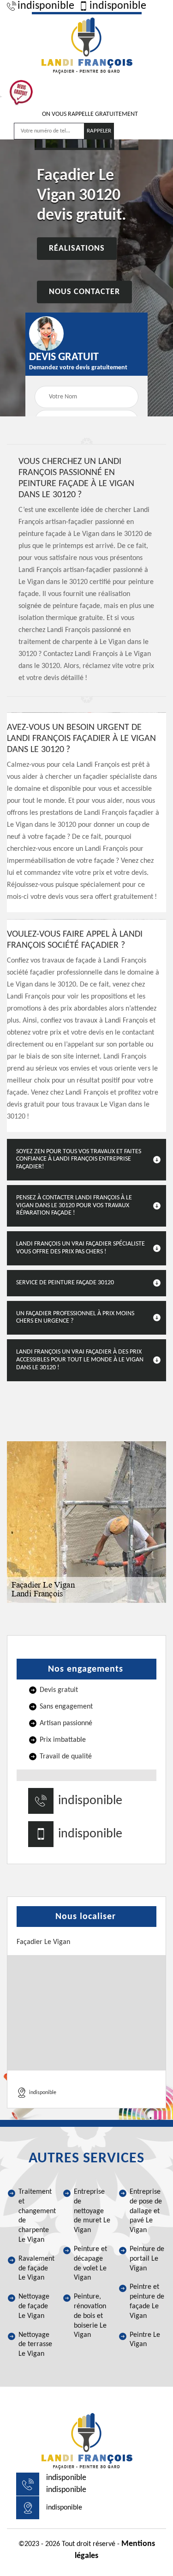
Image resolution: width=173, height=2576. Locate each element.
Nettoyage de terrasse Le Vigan (35, 2345)
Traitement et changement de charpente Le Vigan (37, 2216)
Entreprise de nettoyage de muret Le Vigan (92, 2211)
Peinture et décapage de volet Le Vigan (90, 2263)
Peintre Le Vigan (145, 2340)
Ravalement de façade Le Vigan (36, 2269)
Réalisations (77, 249)
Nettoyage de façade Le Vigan (34, 2306)
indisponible (46, 6)
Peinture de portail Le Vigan (147, 2259)
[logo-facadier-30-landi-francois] (87, 44)
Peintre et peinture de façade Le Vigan (147, 2301)
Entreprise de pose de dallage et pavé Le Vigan (146, 2211)
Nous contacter (84, 292)
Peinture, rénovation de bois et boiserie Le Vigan (90, 2316)
